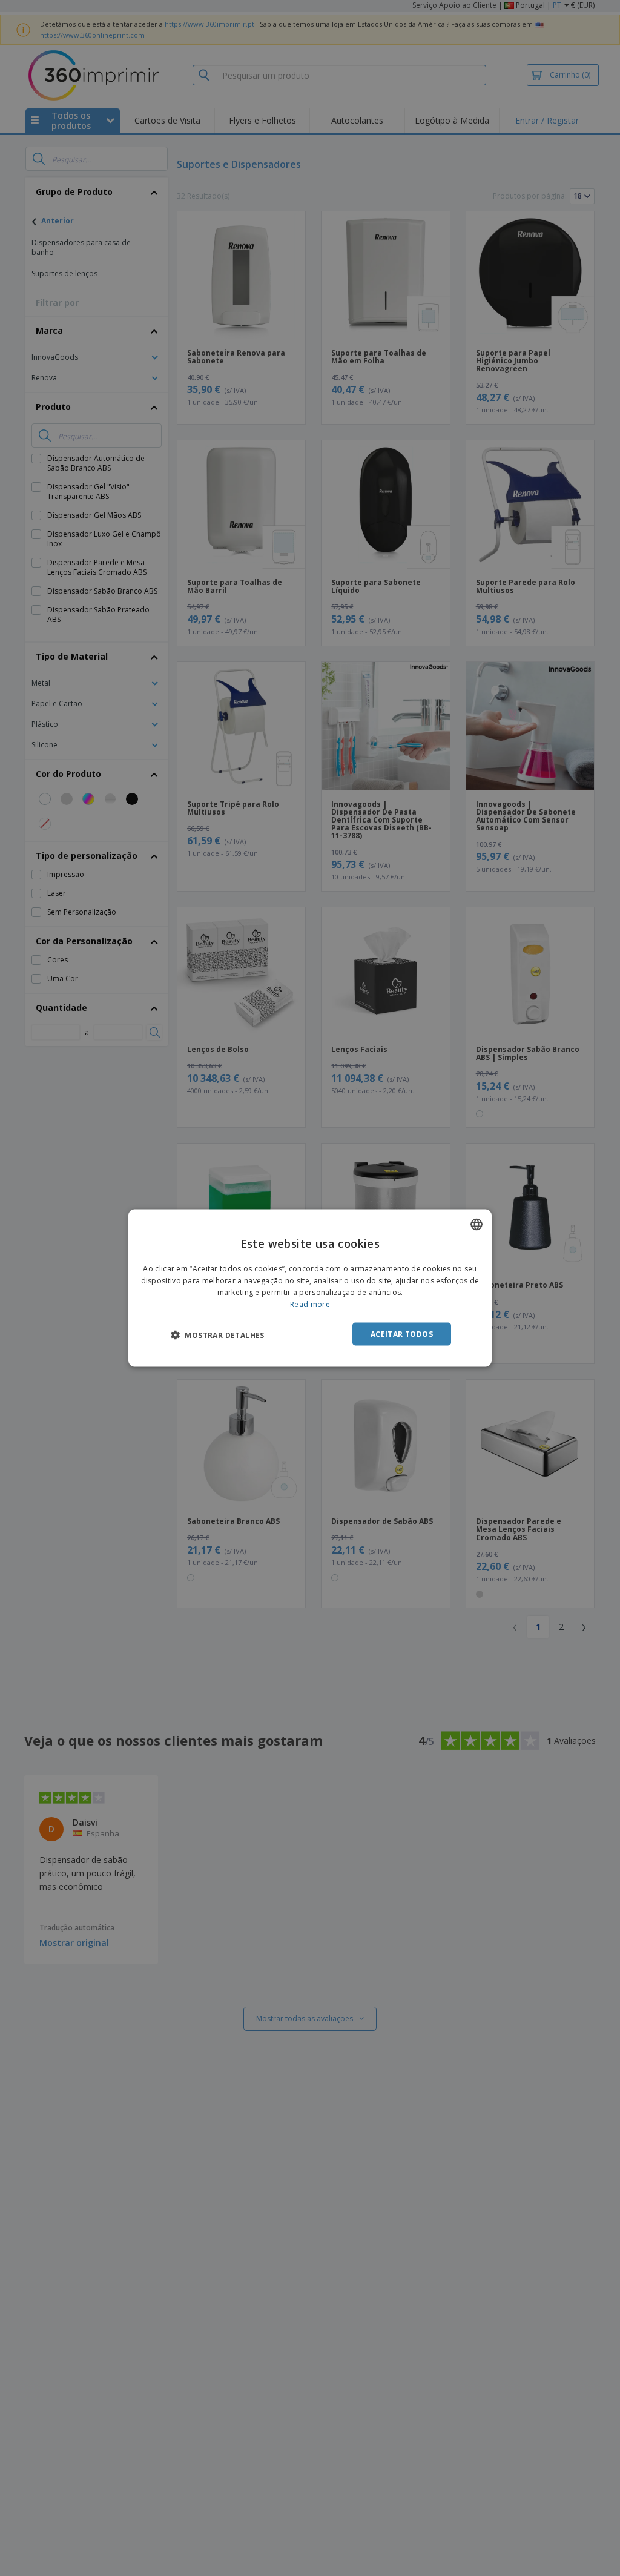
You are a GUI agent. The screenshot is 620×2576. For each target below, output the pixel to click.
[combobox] (477, 1224)
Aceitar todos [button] (402, 1334)
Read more (310, 1304)
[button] (218, 1335)
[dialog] (310, 1288)
